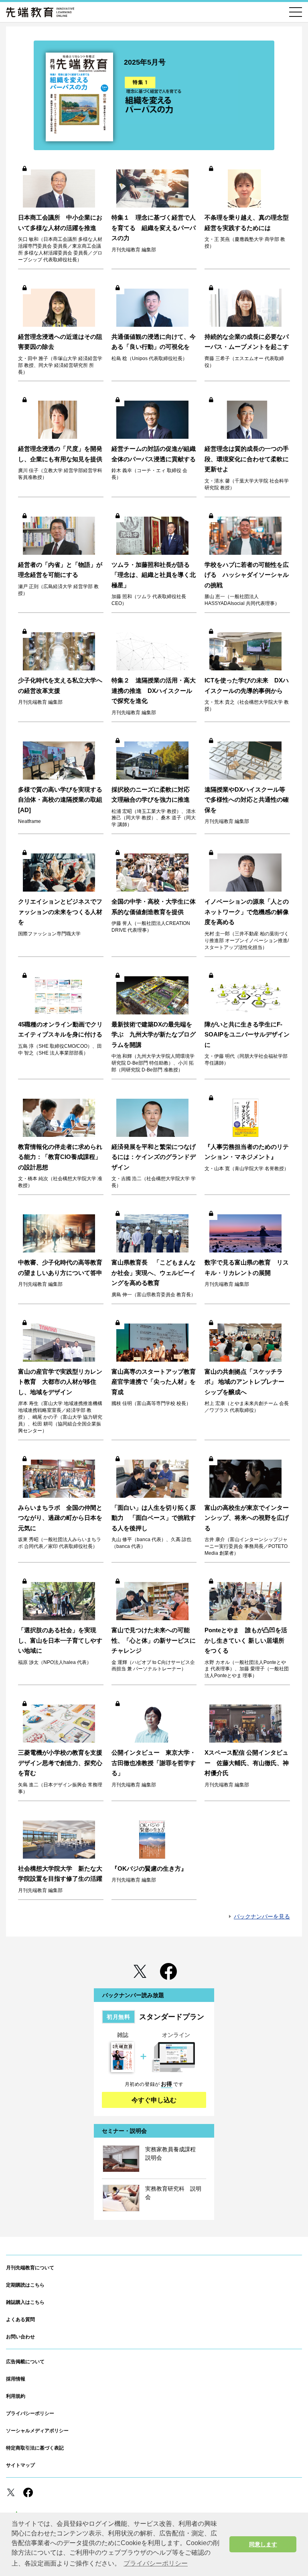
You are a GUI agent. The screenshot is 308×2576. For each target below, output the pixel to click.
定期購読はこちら (25, 2285)
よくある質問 (20, 2319)
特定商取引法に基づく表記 (35, 2448)
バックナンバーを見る (262, 1916)
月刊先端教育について (30, 2268)
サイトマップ (20, 2465)
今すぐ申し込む (154, 2100)
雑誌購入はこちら (25, 2302)
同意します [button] (263, 2544)
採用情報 (16, 2379)
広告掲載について (25, 2362)
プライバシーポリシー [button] (156, 2563)
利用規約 (16, 2396)
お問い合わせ (20, 2337)
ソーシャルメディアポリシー (37, 2431)
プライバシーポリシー (30, 2413)
